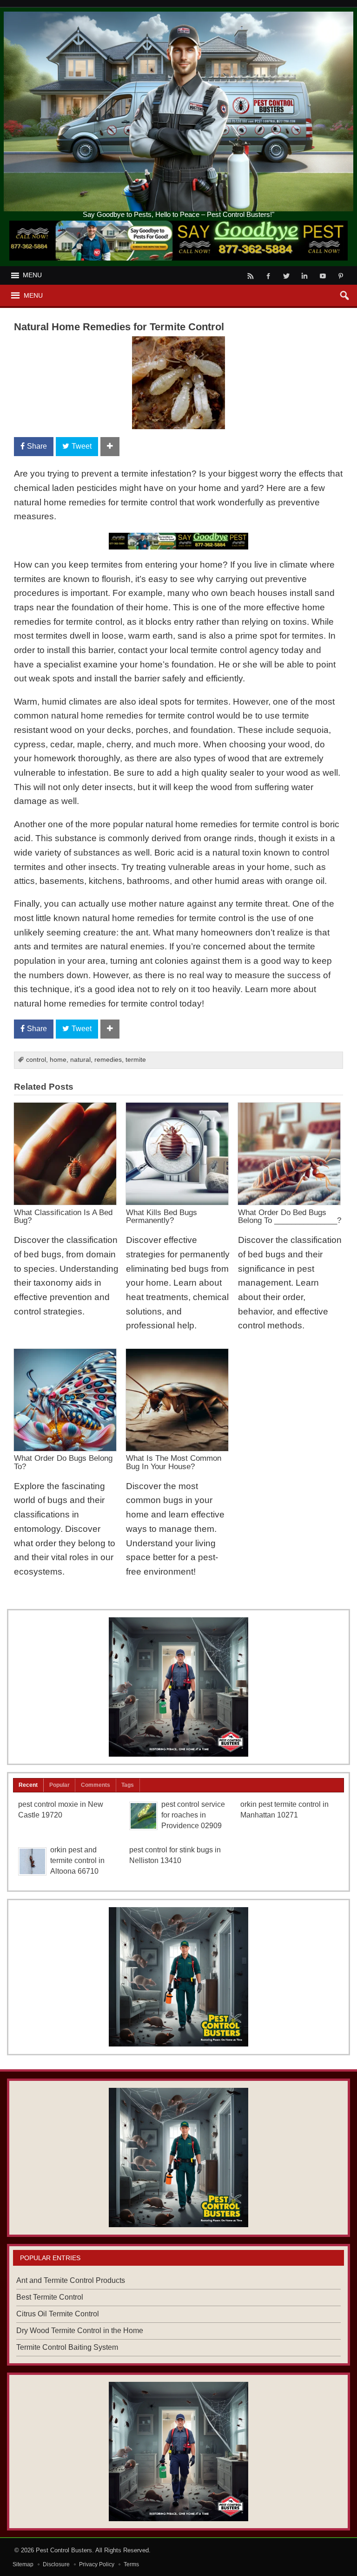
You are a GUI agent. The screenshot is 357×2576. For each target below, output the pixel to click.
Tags (128, 1785)
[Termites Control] (178, 1977)
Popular (59, 1785)
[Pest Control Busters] (179, 15)
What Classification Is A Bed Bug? (63, 1216)
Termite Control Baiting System (67, 2347)
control (36, 1060)
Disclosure (56, 2564)
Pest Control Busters (64, 2550)
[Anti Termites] (178, 1687)
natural (80, 1060)
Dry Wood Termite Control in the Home (80, 2331)
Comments (96, 1785)
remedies (108, 1060)
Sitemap (23, 2564)
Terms (131, 2564)
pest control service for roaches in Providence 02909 (193, 1815)
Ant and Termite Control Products (71, 2280)
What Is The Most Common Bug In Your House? (174, 1462)
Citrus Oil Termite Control (58, 2314)
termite (136, 1060)
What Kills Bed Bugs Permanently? (162, 1216)
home (58, 1060)
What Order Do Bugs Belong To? (63, 1462)
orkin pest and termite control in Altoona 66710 (77, 1860)
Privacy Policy (97, 2564)
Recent (28, 1785)
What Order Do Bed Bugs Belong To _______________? (290, 1216)
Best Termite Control (50, 2297)
